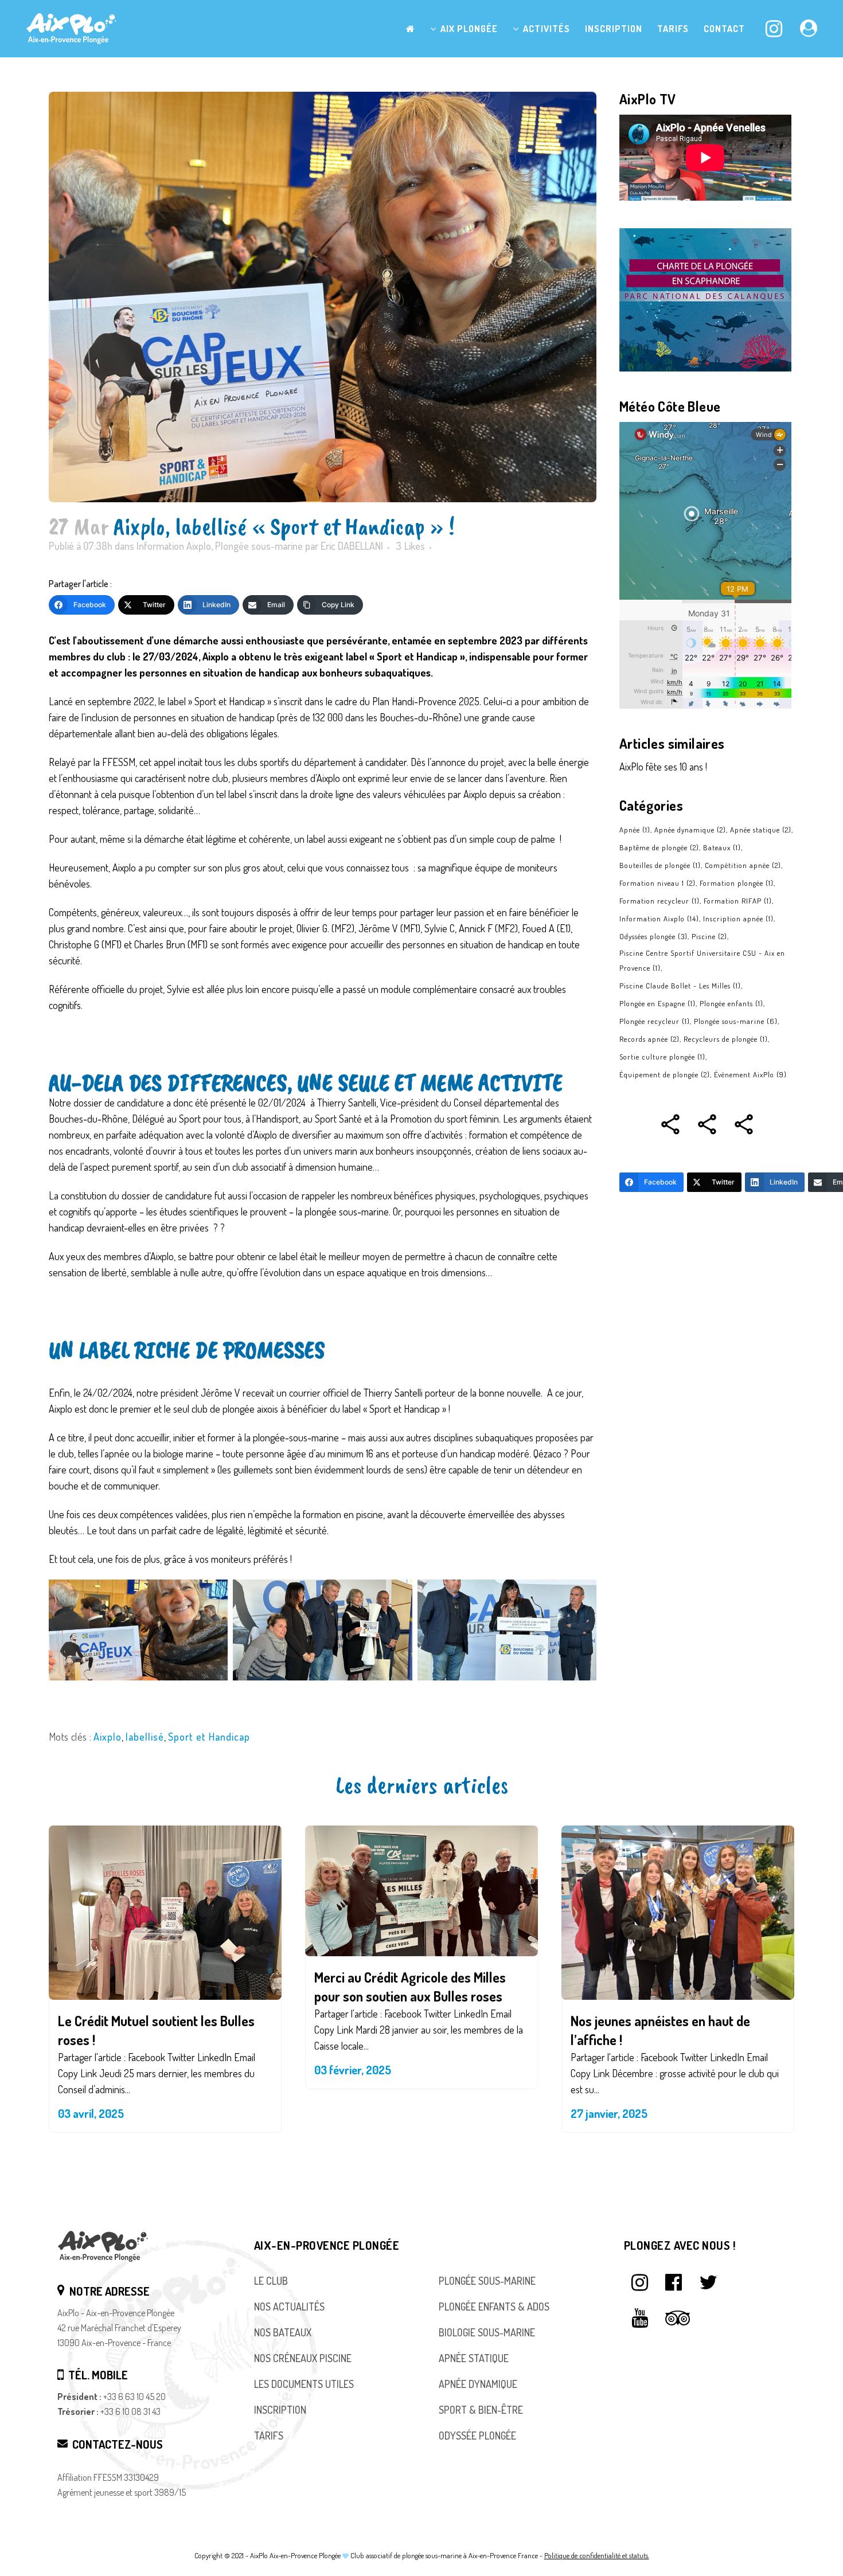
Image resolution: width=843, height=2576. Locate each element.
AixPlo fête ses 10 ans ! (663, 767)
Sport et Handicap (209, 1737)
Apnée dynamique (690, 830)
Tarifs (269, 2436)
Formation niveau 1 (657, 883)
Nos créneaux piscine (303, 2358)
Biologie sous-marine (487, 2332)
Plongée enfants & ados (494, 2307)
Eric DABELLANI (352, 546)
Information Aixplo (174, 546)
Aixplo (108, 1737)
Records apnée (649, 1039)
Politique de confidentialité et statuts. (597, 2555)
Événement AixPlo (750, 1074)
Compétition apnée (743, 865)
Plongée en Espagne (657, 1003)
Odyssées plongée (653, 936)
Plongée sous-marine (259, 546)
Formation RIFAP (738, 901)
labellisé (145, 1737)
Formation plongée (737, 883)
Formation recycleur (659, 901)
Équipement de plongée (665, 1074)
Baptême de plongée (659, 847)
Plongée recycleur (655, 1021)
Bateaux (722, 847)
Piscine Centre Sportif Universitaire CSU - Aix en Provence (702, 960)
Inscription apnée (738, 918)
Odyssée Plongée (477, 2436)
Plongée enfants (731, 1003)
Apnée (635, 830)
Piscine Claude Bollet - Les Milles (680, 986)
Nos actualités (289, 2307)
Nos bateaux (283, 2332)
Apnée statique (761, 830)
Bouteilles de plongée (660, 865)
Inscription (280, 2410)
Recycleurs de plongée (726, 1039)
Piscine (709, 936)
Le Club (271, 2281)
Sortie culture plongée (662, 1057)
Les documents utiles (304, 2384)
